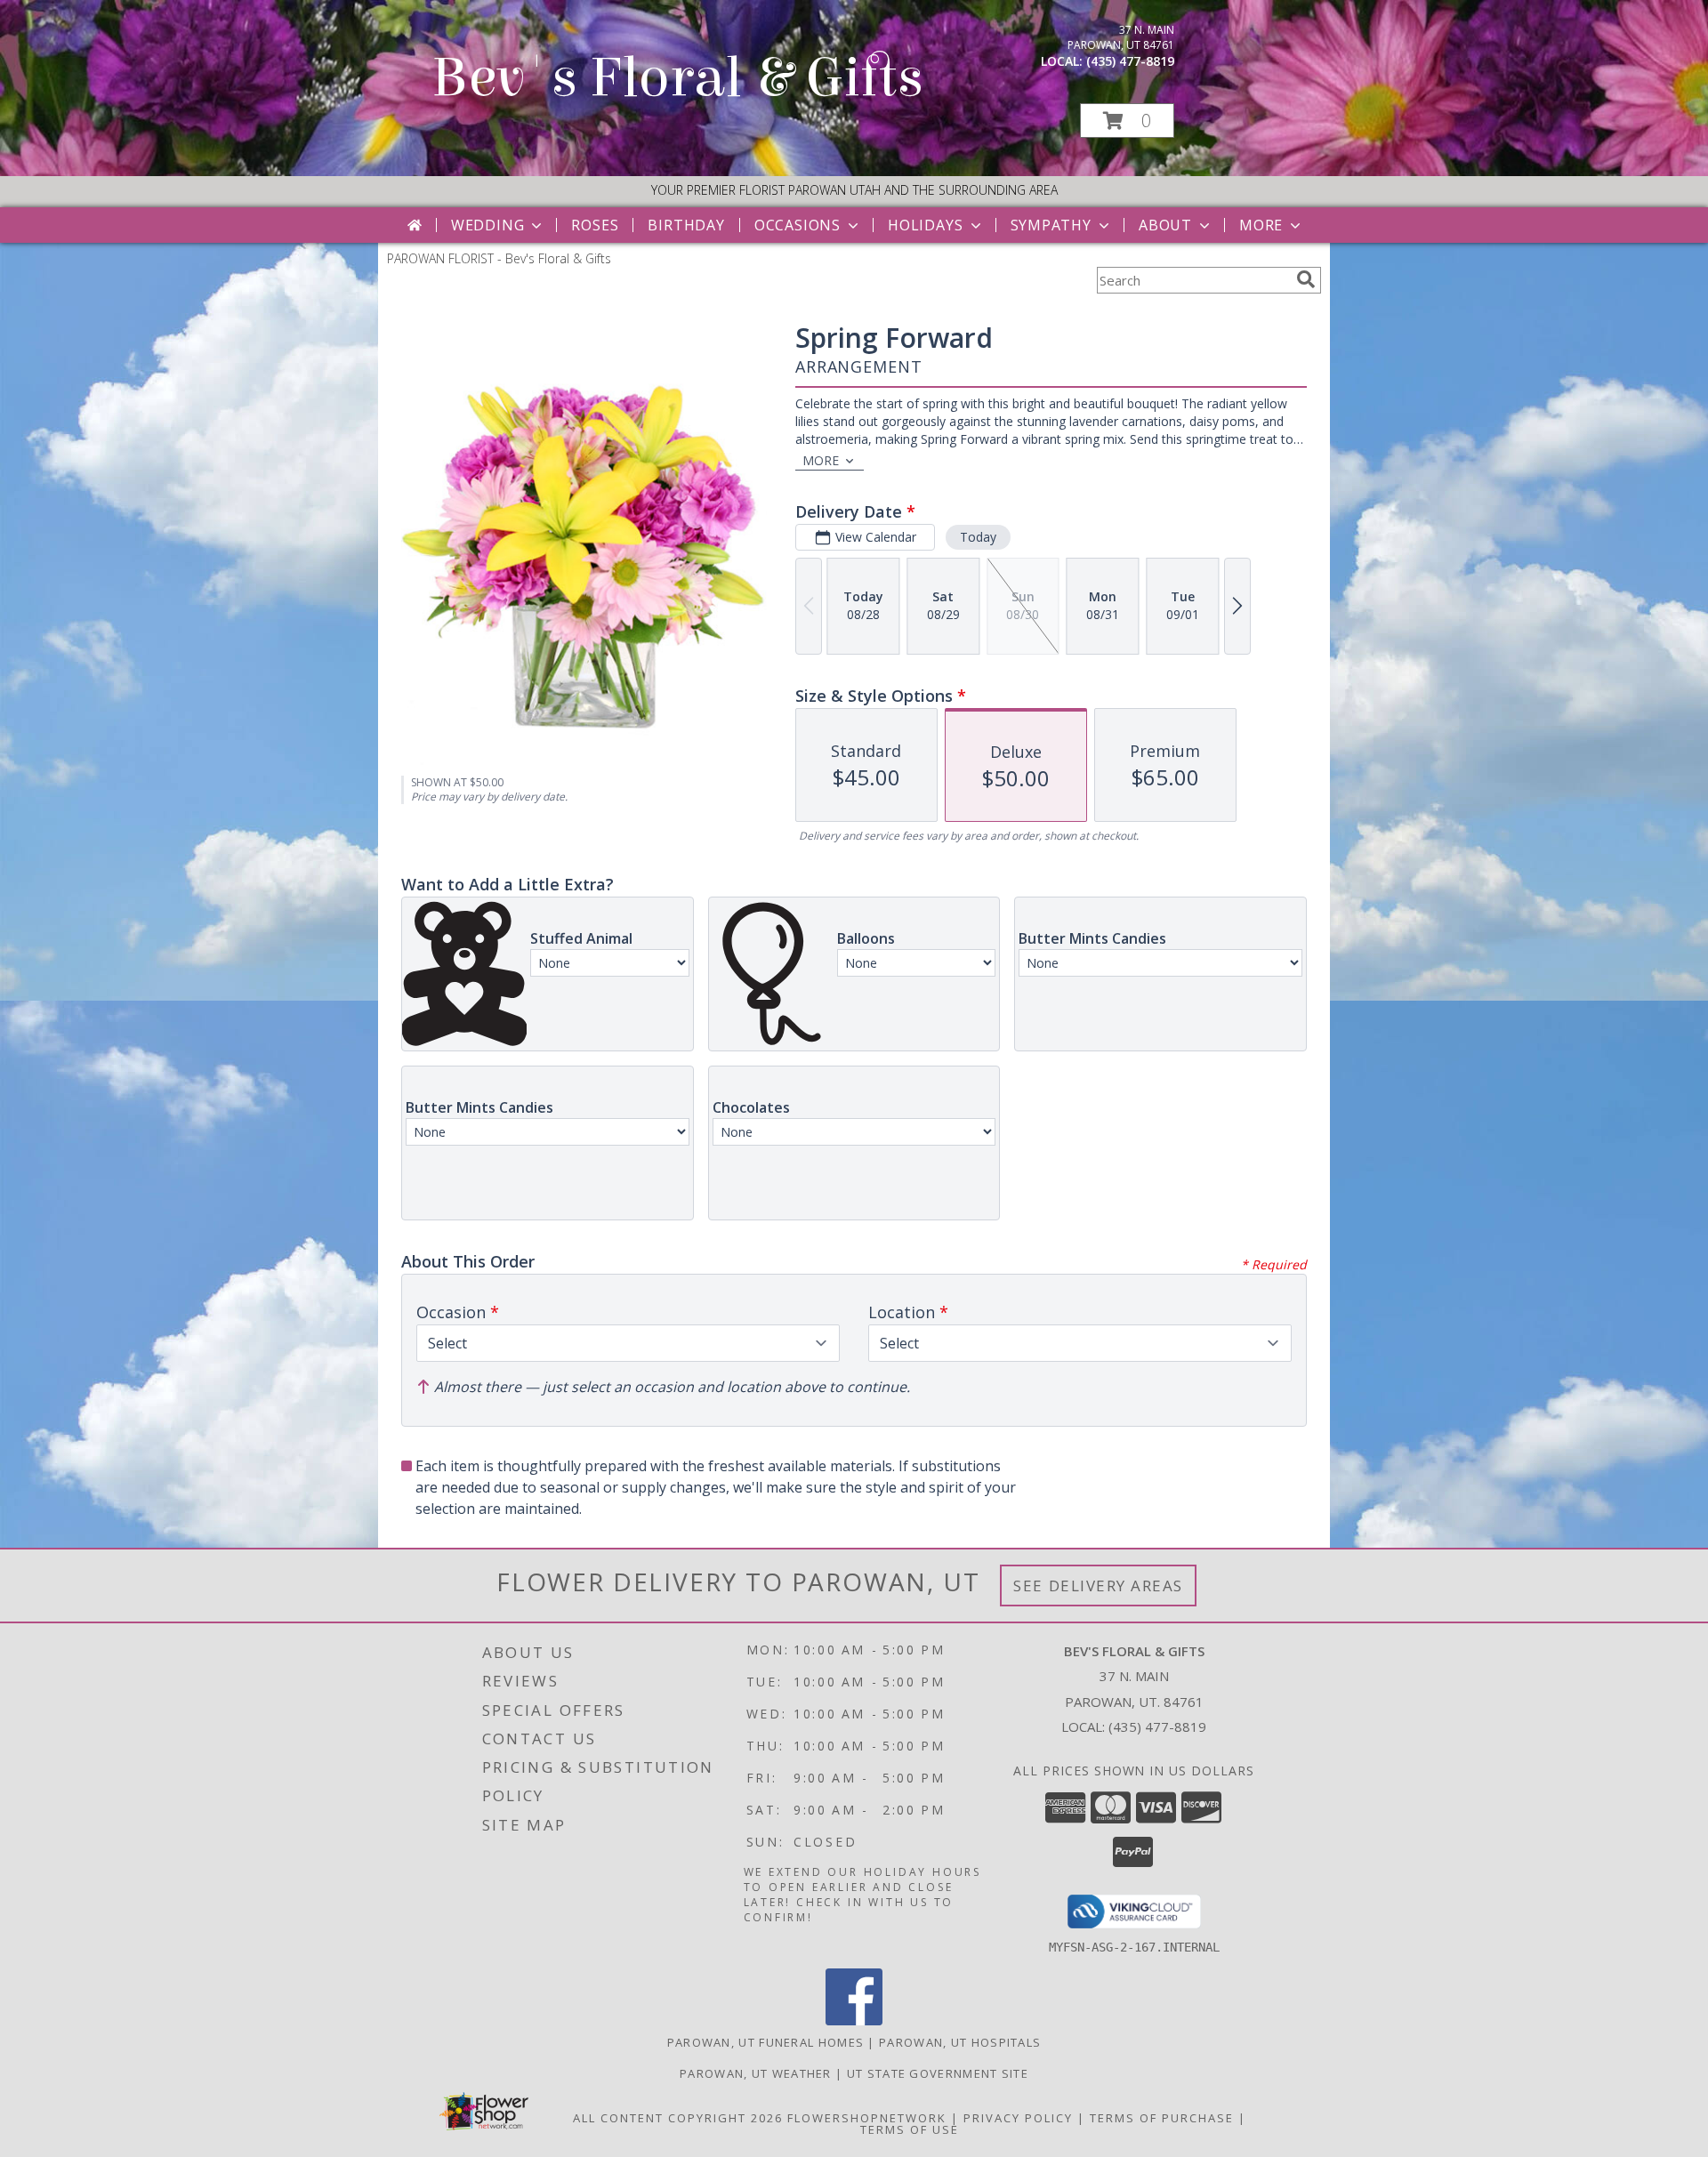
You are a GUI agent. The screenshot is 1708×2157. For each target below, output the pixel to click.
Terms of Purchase (1162, 2118)
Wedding (488, 225)
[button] (1127, 121)
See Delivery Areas (1098, 1586)
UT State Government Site (938, 2073)
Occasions (798, 225)
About (1165, 225)
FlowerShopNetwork (867, 2118)
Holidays (925, 225)
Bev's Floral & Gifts (677, 78)
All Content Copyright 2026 (678, 2118)
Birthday (686, 225)
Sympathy (1051, 225)
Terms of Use (910, 2129)
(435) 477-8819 (1130, 61)
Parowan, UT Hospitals (960, 2042)
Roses (595, 225)
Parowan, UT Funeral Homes (766, 2042)
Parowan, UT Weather (756, 2073)
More (1261, 225)
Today (978, 537)
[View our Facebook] (854, 2020)
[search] (1306, 279)
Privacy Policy (1018, 2118)
